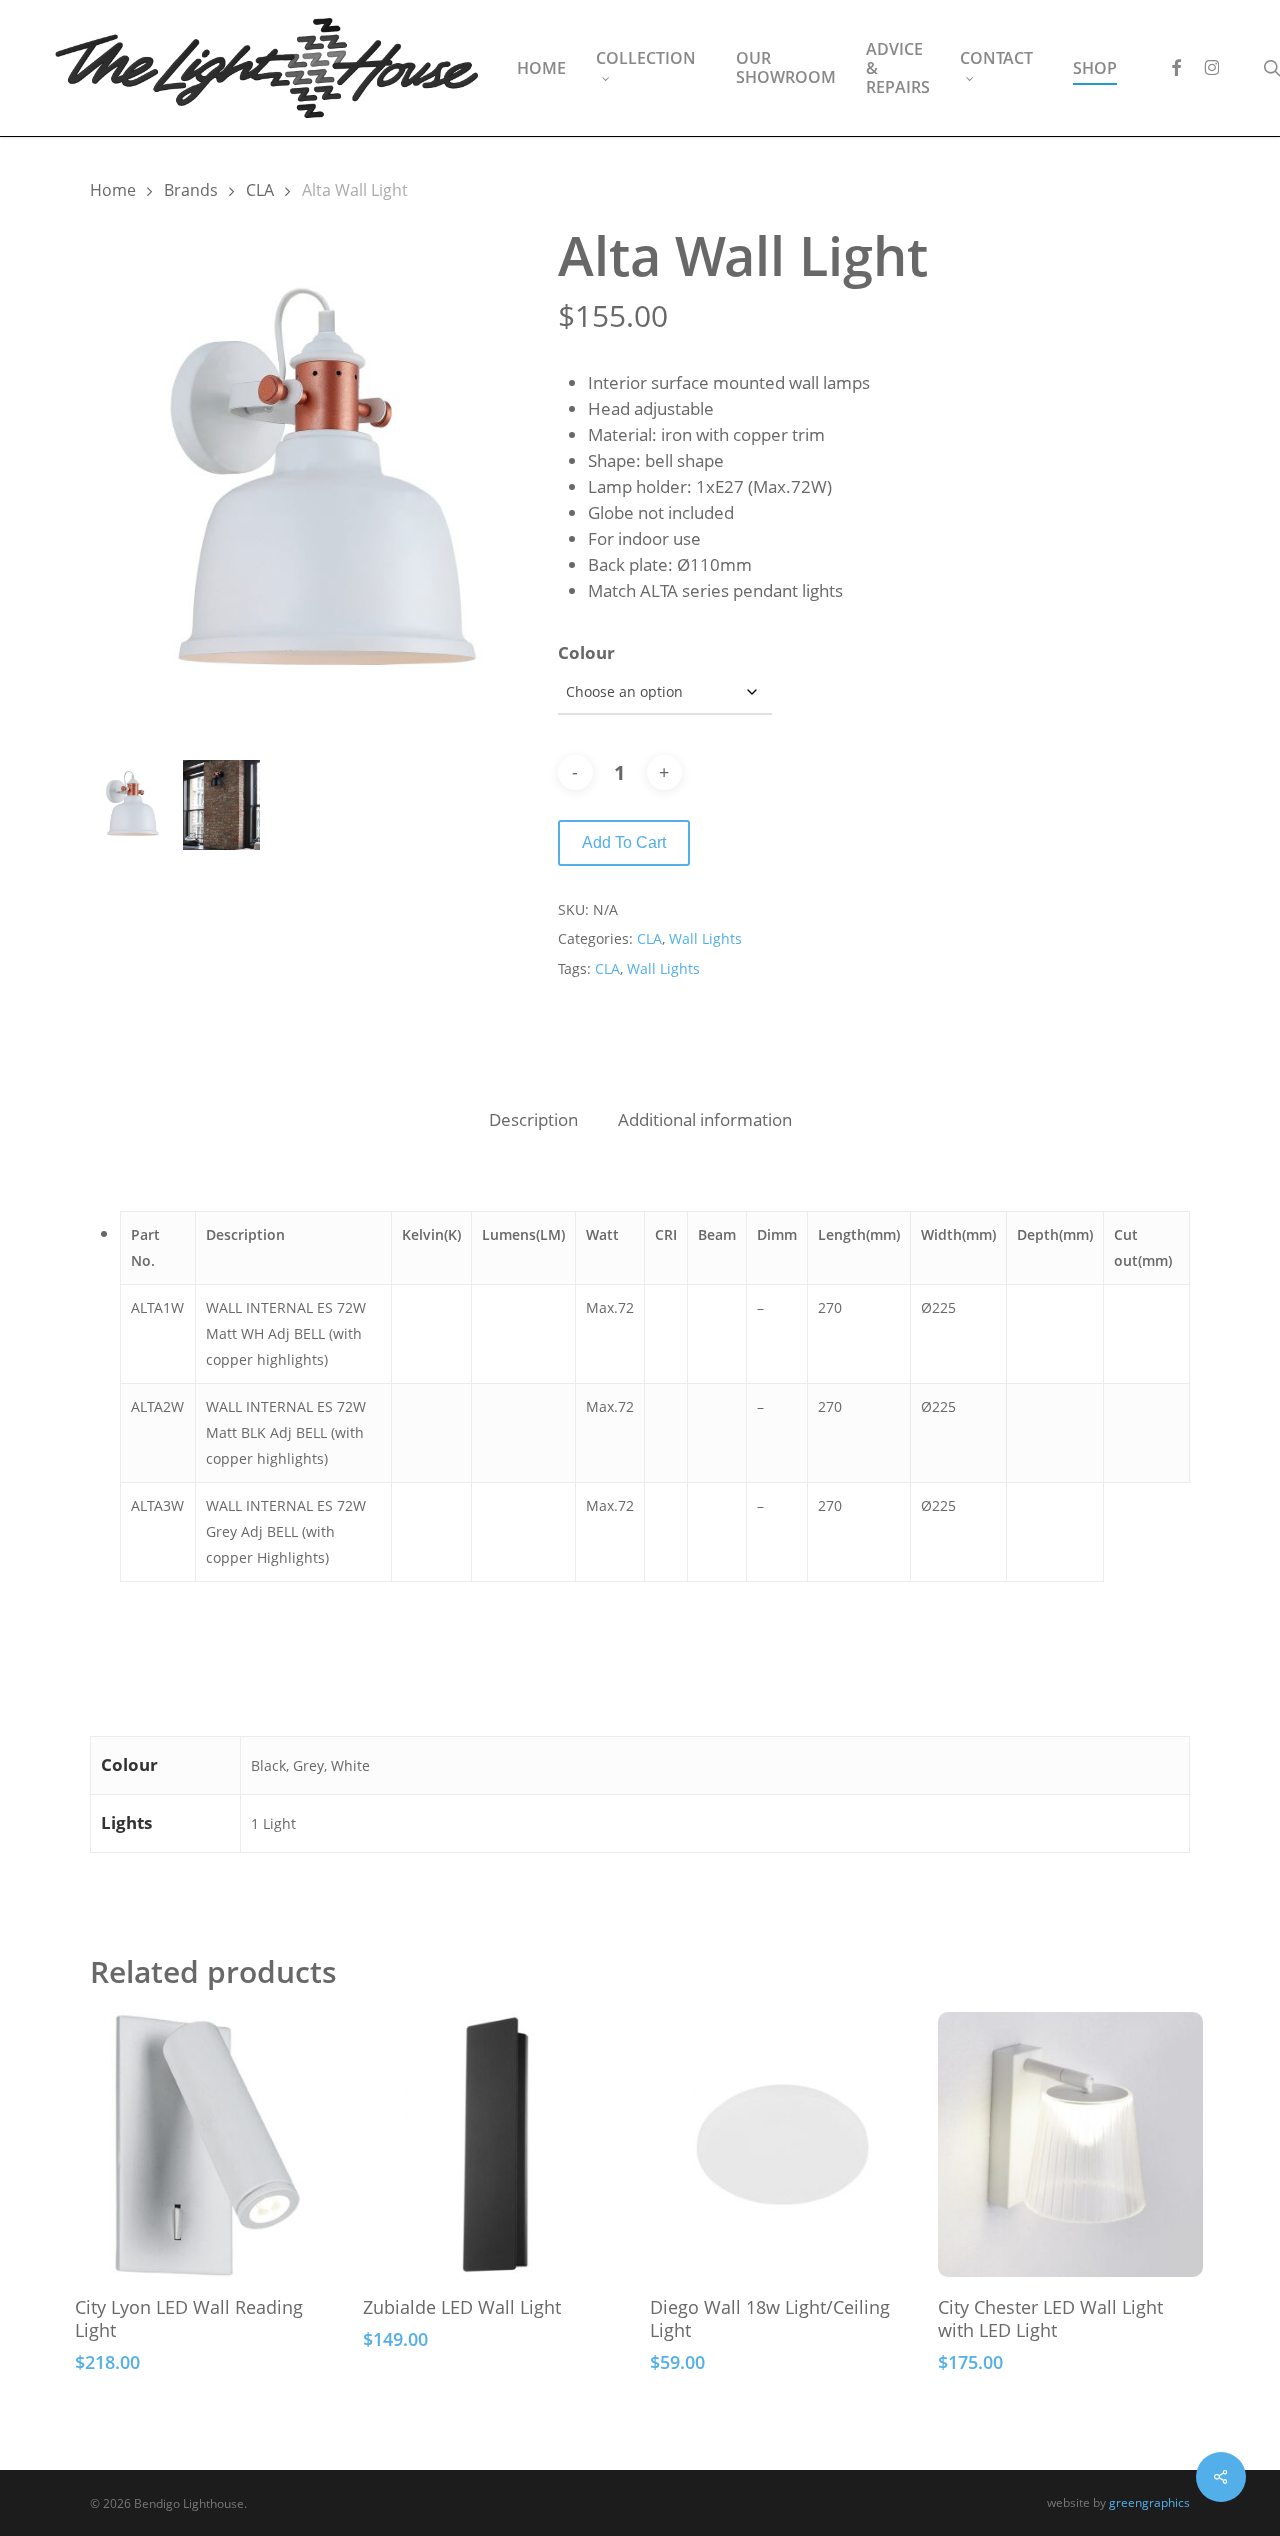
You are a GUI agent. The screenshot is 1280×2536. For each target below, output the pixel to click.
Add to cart (624, 842)
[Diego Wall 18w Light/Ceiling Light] (782, 2144)
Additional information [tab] (705, 1119)
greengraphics (1149, 2502)
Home (113, 190)
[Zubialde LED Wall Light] (495, 2144)
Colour (586, 652)
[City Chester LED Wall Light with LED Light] (1070, 2144)
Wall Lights (705, 938)
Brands (191, 190)
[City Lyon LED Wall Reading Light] (207, 2144)
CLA (260, 190)
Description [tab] (533, 1119)
